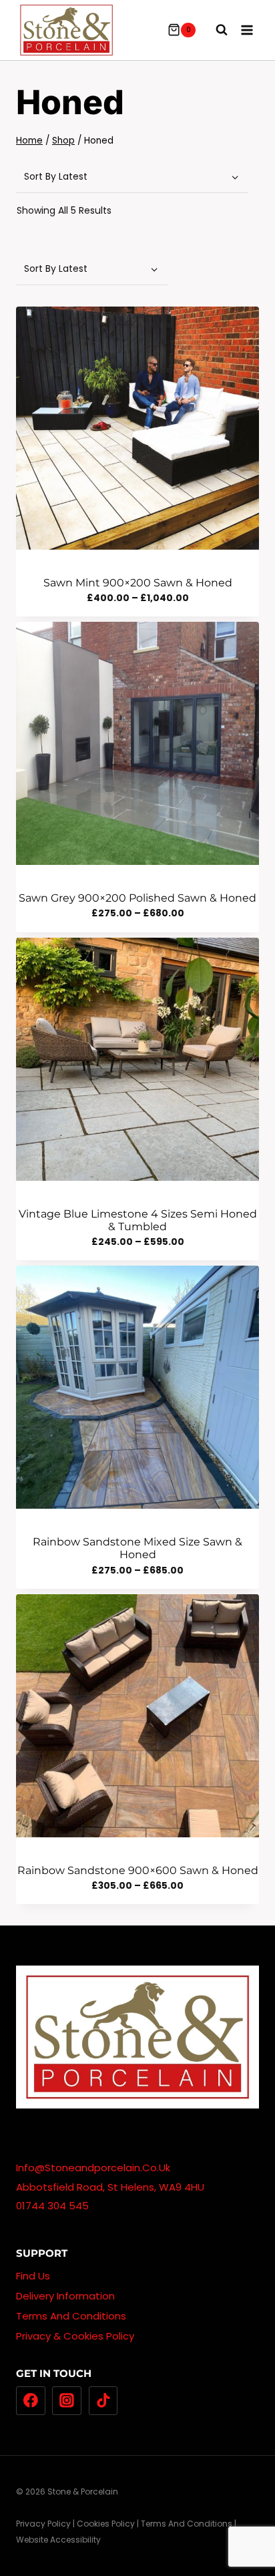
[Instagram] (67, 2401)
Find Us (33, 2276)
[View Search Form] (215, 30)
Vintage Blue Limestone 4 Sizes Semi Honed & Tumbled (138, 1220)
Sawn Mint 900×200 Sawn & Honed (138, 583)
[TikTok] (103, 2401)
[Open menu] (247, 30)
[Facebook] (31, 2401)
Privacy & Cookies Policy (75, 2336)
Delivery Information (65, 2296)
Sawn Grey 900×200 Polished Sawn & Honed (137, 898)
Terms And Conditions (71, 2316)
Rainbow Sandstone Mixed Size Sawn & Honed (137, 1548)
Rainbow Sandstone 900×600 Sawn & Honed (138, 1870)
